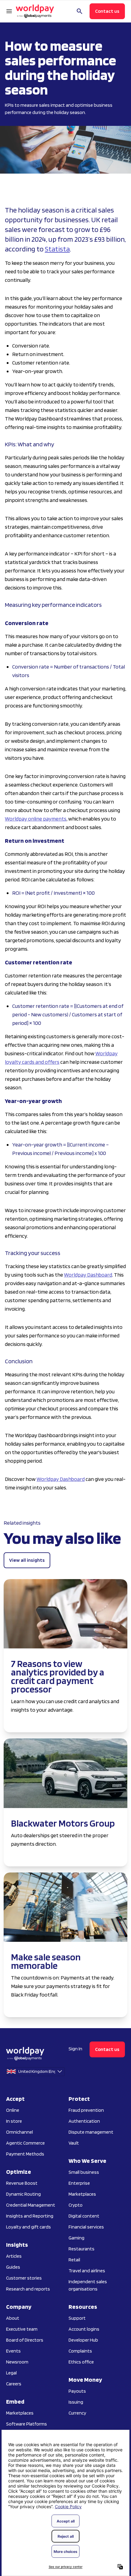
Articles (14, 2256)
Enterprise (79, 2183)
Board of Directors (25, 2340)
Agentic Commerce (25, 2143)
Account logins (84, 2329)
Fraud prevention (86, 2110)
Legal (11, 2373)
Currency (77, 2413)
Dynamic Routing (23, 2194)
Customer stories (24, 2278)
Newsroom (17, 2362)
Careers (14, 2384)
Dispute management (91, 2132)
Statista (57, 249)
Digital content (84, 2216)
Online (13, 2110)
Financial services (86, 2227)
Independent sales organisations (88, 2285)
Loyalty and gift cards (28, 2227)
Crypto (76, 2205)
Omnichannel (19, 2132)
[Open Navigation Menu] (9, 11)
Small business (84, 2172)
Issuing (76, 2402)
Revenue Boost (22, 2183)
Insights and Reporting (30, 2216)
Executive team (22, 2329)
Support (77, 2318)
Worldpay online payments (36, 819)
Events (13, 2351)
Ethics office (81, 2362)
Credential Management (31, 2205)
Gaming (76, 2238)
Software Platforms (27, 2424)
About (13, 2318)
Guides (13, 2267)
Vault (74, 2143)
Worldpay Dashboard (88, 1275)
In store (14, 2121)
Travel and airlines (87, 2271)
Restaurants (81, 2249)
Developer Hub (83, 2340)
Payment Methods (25, 2154)
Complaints (80, 2351)
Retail (74, 2260)
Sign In (75, 2049)
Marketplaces (20, 2413)
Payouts (77, 2391)
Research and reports (28, 2289)
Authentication (84, 2121)
